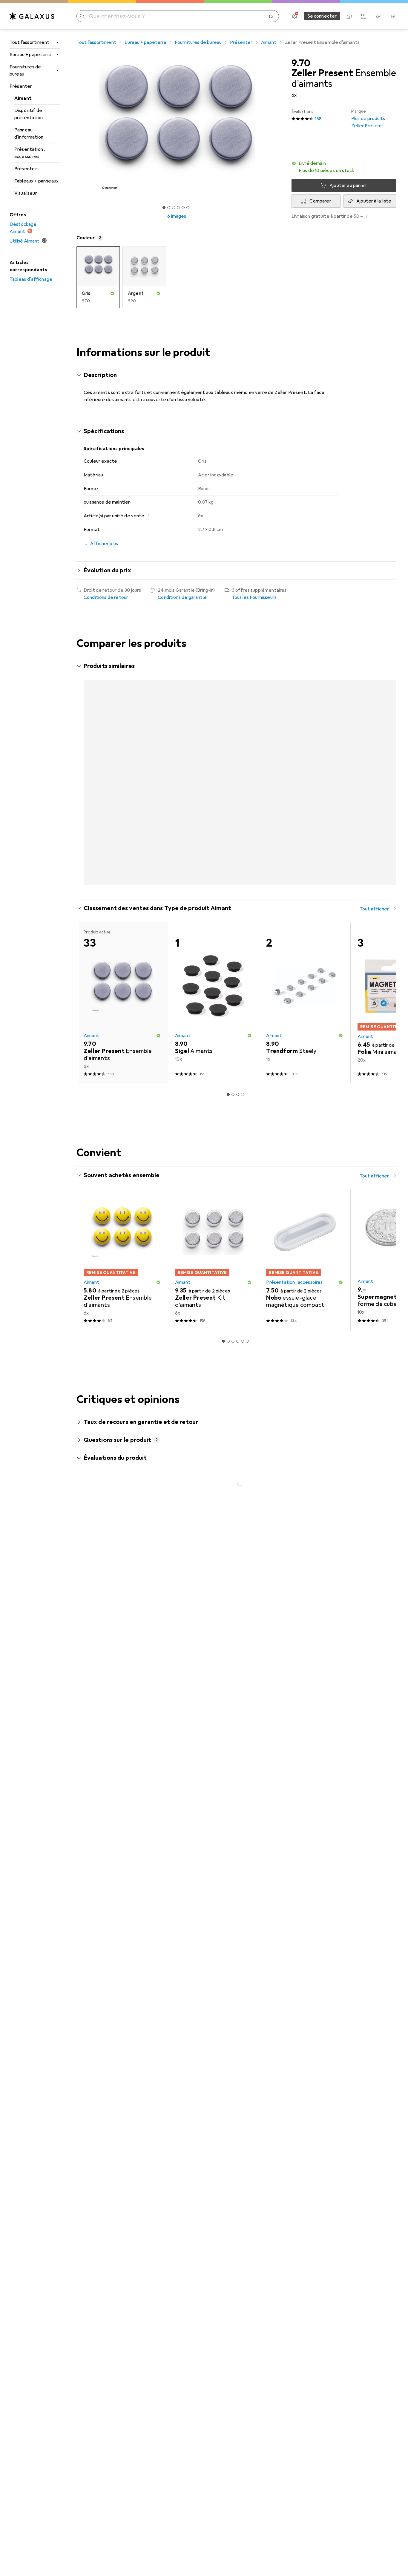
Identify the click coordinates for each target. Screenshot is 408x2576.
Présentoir (26, 169)
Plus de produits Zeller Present (368, 119)
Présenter (21, 86)
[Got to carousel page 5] (183, 208)
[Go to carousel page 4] (238, 832)
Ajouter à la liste (374, 201)
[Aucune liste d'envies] (378, 16)
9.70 (301, 63)
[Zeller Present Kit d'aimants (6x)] (122, 750)
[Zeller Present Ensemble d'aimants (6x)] (122, 1208)
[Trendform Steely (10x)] (305, 750)
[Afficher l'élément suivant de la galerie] (278, 127)
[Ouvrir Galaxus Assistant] (349, 16)
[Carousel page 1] (164, 208)
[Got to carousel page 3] (174, 208)
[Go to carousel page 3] (233, 832)
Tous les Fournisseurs (254, 597)
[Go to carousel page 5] (243, 832)
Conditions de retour (106, 597)
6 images (177, 216)
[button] (344, 167)
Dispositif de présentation (29, 114)
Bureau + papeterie (30, 55)
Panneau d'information (29, 134)
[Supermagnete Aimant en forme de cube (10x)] (214, 750)
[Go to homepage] (32, 16)
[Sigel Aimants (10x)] (214, 951)
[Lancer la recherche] (82, 16)
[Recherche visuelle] (272, 16)
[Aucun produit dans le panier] (392, 16)
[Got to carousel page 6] (188, 208)
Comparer (320, 201)
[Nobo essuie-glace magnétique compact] (305, 1208)
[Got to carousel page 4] (178, 208)
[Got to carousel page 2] (169, 208)
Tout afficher (374, 667)
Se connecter (322, 16)
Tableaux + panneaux (36, 181)
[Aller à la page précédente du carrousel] (87, 750)
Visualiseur (26, 193)
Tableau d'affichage (31, 279)
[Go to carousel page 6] (247, 832)
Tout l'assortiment (29, 42)
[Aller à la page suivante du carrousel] (385, 750)
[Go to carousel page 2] (228, 832)
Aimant (23, 98)
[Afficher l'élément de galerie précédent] (75, 127)
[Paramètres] (295, 16)
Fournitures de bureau (25, 70)
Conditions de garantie (182, 597)
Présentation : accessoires (30, 153)
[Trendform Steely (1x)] (305, 951)
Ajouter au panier (348, 185)
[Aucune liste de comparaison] (364, 16)
